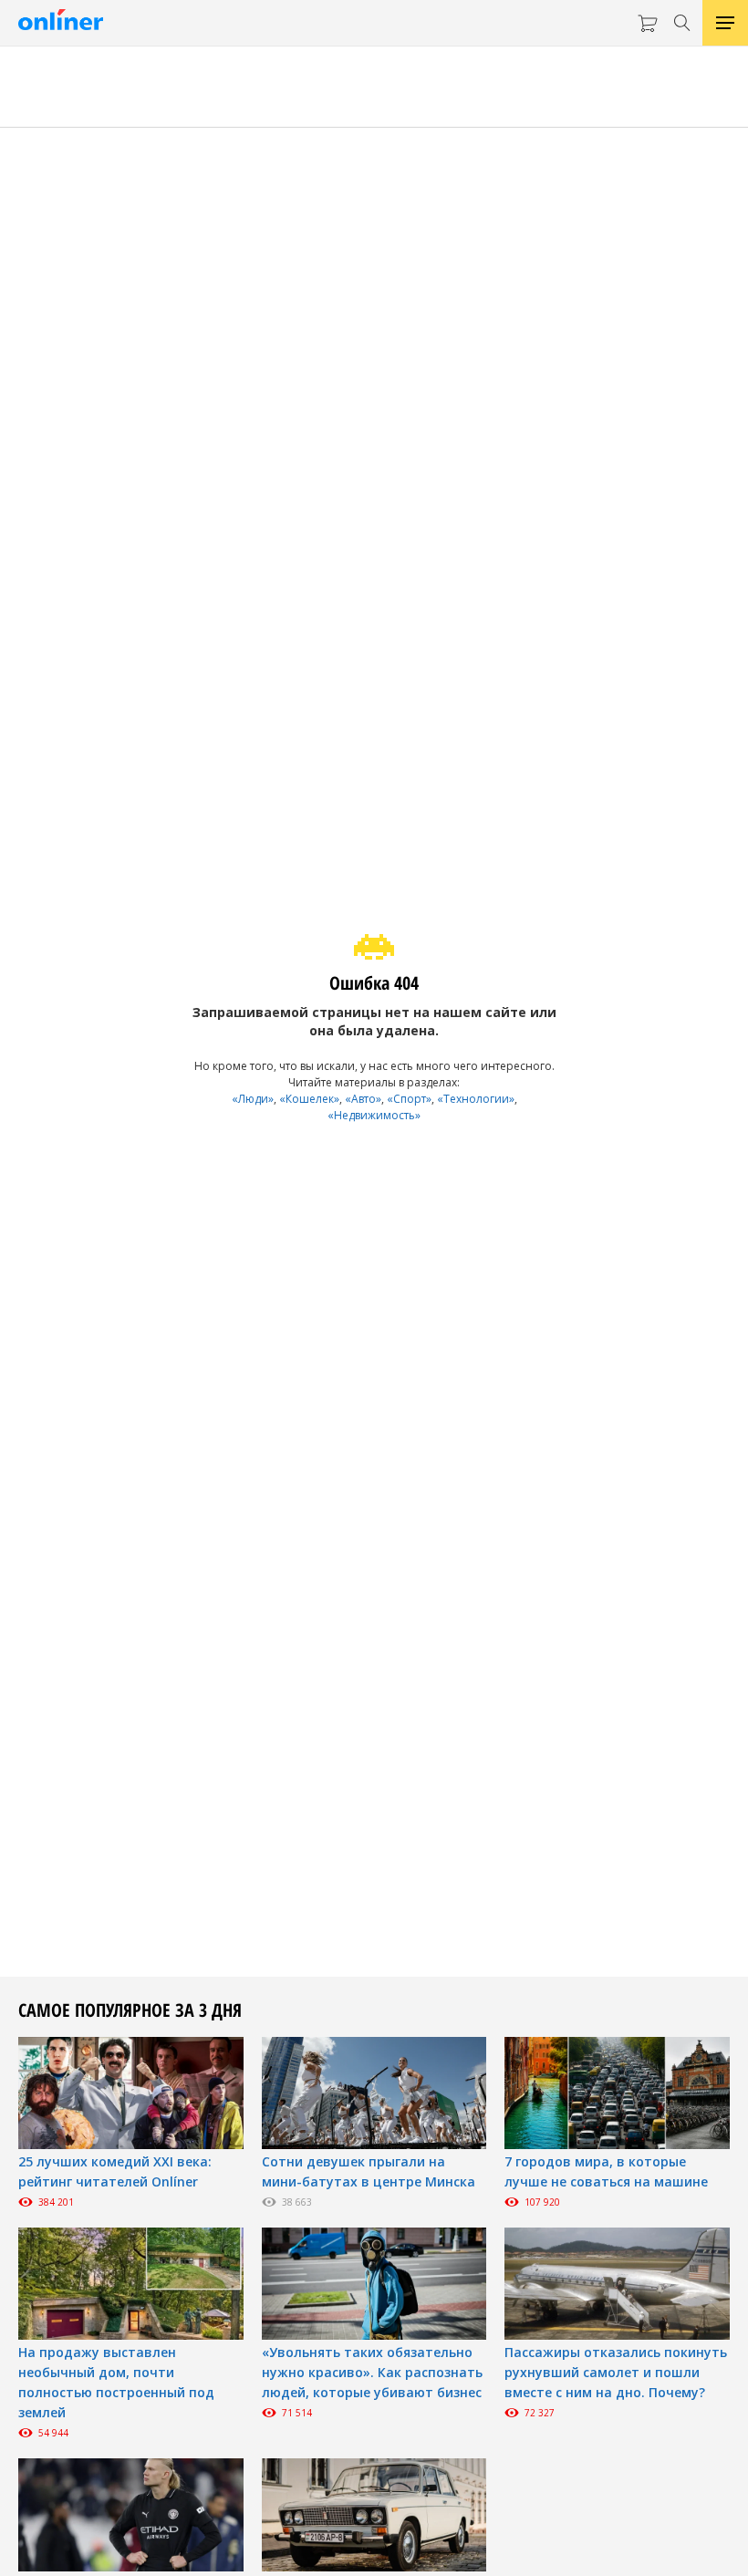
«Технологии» (476, 1099)
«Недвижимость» (374, 1115)
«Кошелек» (309, 1099)
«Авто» (363, 1099)
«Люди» (253, 1099)
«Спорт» (409, 1099)
